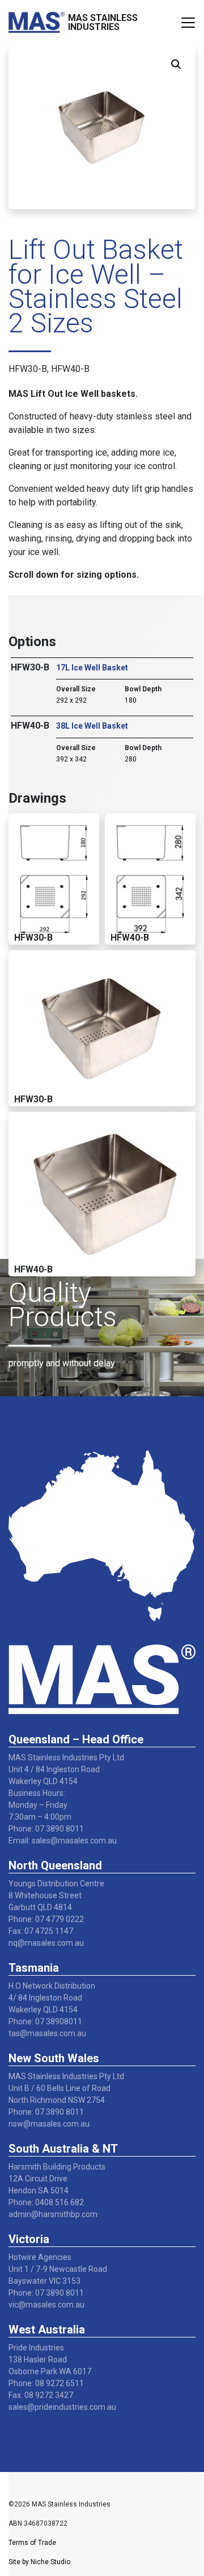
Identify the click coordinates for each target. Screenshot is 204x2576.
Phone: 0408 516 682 (46, 2202)
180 (131, 700)
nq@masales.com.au (46, 1943)
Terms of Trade (32, 2543)
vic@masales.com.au (46, 2305)
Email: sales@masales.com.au (63, 1841)
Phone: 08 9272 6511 (46, 2383)
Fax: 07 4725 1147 (41, 1931)
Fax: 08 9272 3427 (41, 2395)
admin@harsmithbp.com (53, 2214)
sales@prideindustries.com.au (62, 2407)
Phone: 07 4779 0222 (46, 1919)
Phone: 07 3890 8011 (46, 1829)
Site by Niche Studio (39, 2562)
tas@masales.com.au (47, 2033)
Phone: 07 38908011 (45, 2021)
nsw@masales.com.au (49, 2124)
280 (131, 759)
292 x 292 (71, 700)
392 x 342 (71, 759)
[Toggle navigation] (188, 23)
